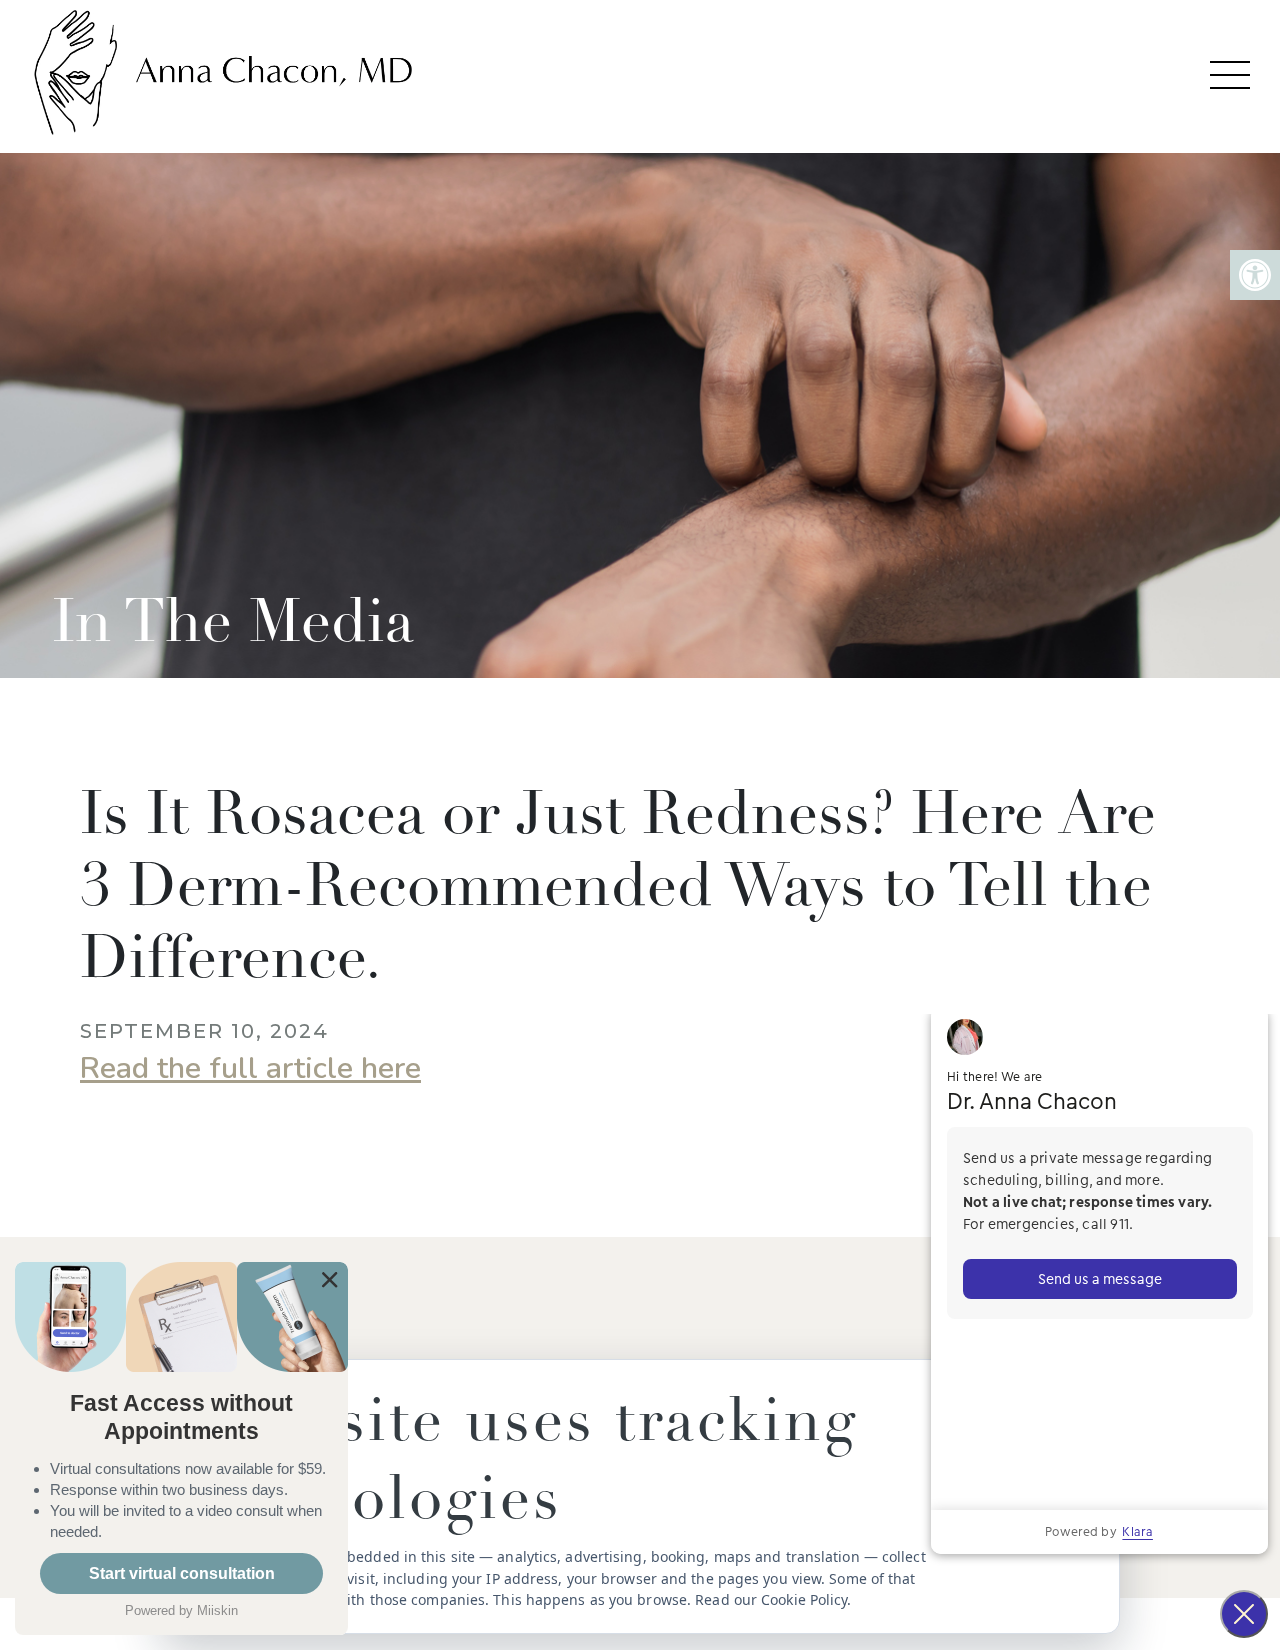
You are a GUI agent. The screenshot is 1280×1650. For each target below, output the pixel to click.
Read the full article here (250, 1068)
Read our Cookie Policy (771, 1599)
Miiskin (217, 1610)
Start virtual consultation (182, 1573)
